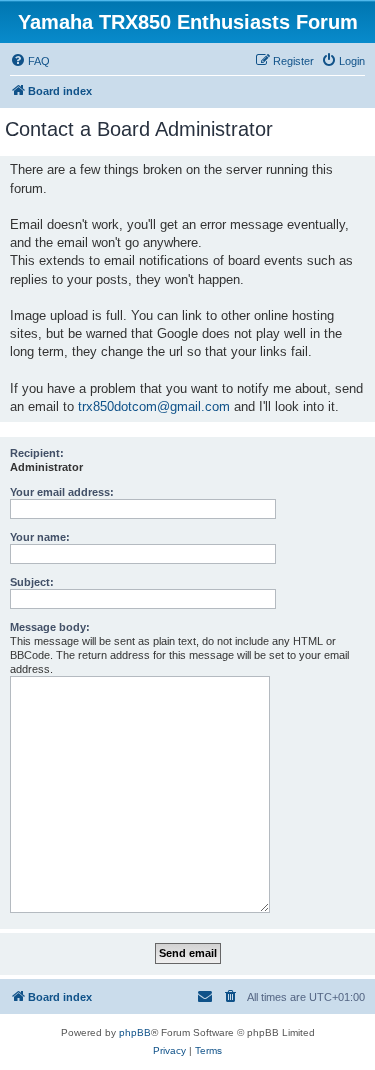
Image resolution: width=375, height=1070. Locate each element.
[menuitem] (30, 61)
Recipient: (37, 453)
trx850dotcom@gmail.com (154, 406)
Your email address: (62, 492)
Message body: (50, 627)
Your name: (40, 537)
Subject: (32, 582)
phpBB (135, 1032)
